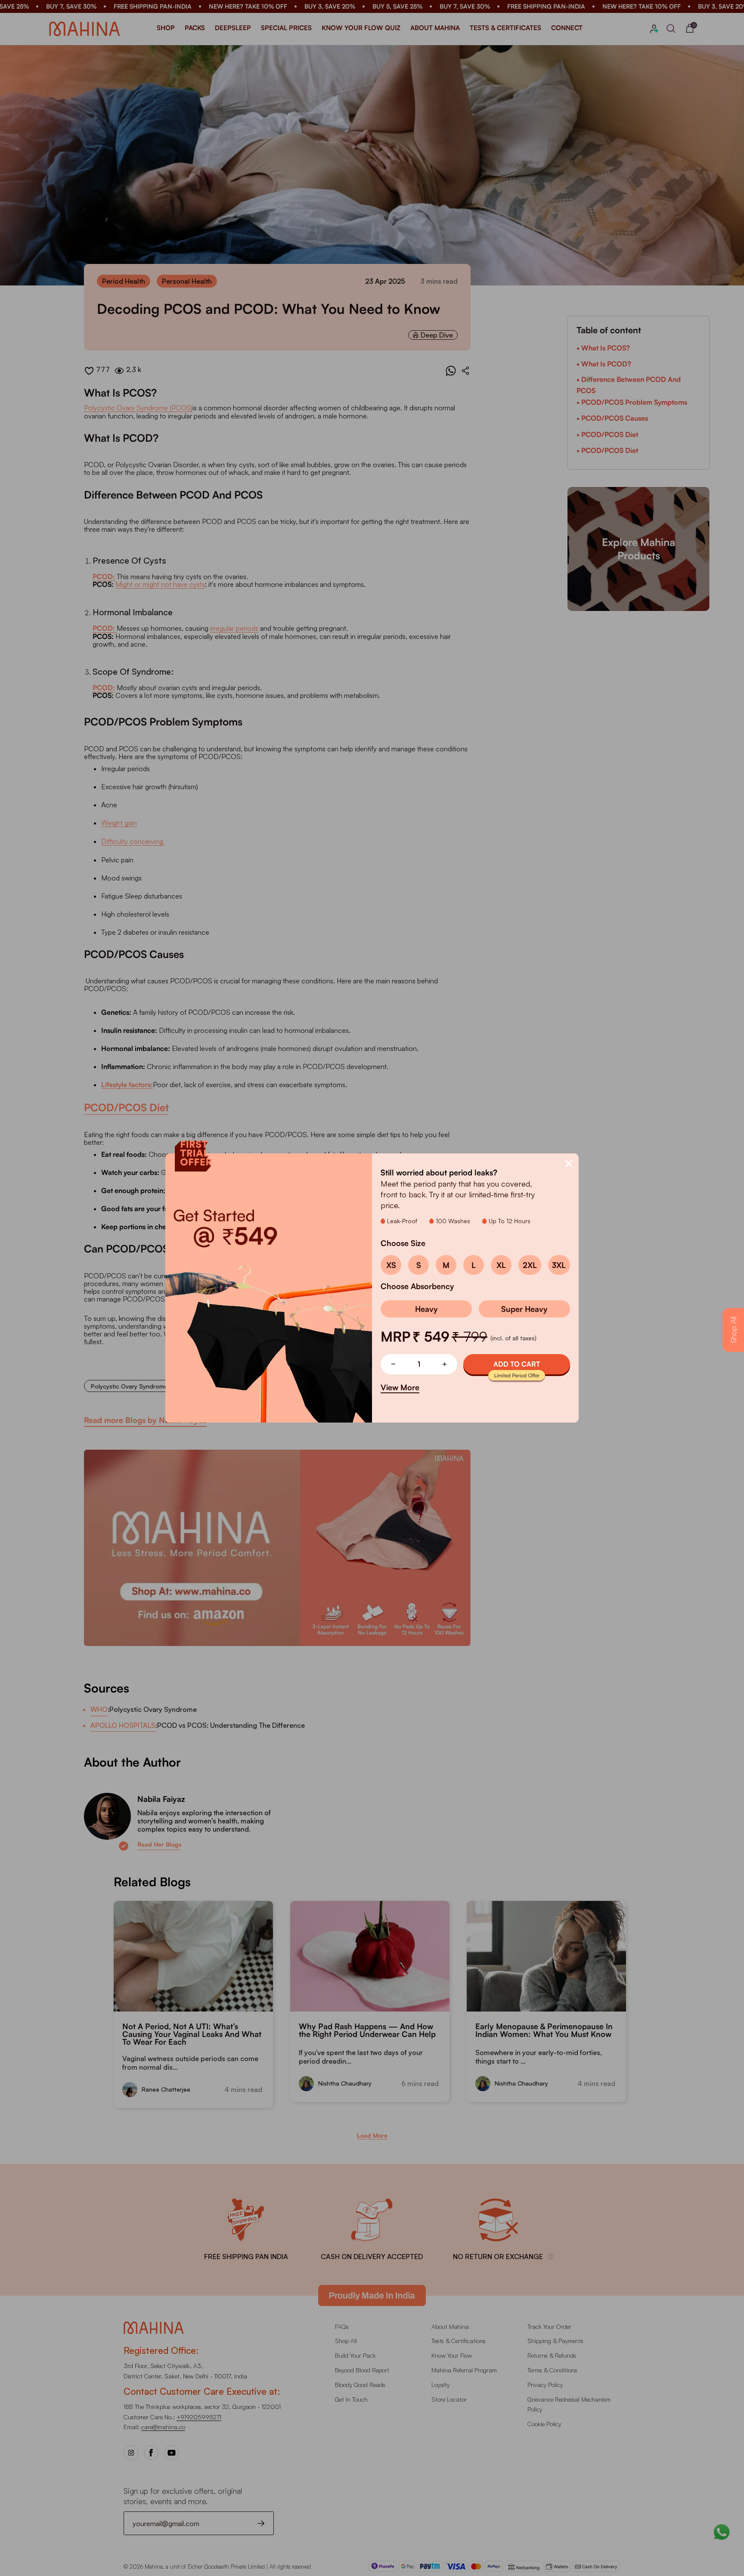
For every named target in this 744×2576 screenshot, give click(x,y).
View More (400, 1387)
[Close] (569, 1163)
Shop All (733, 1330)
